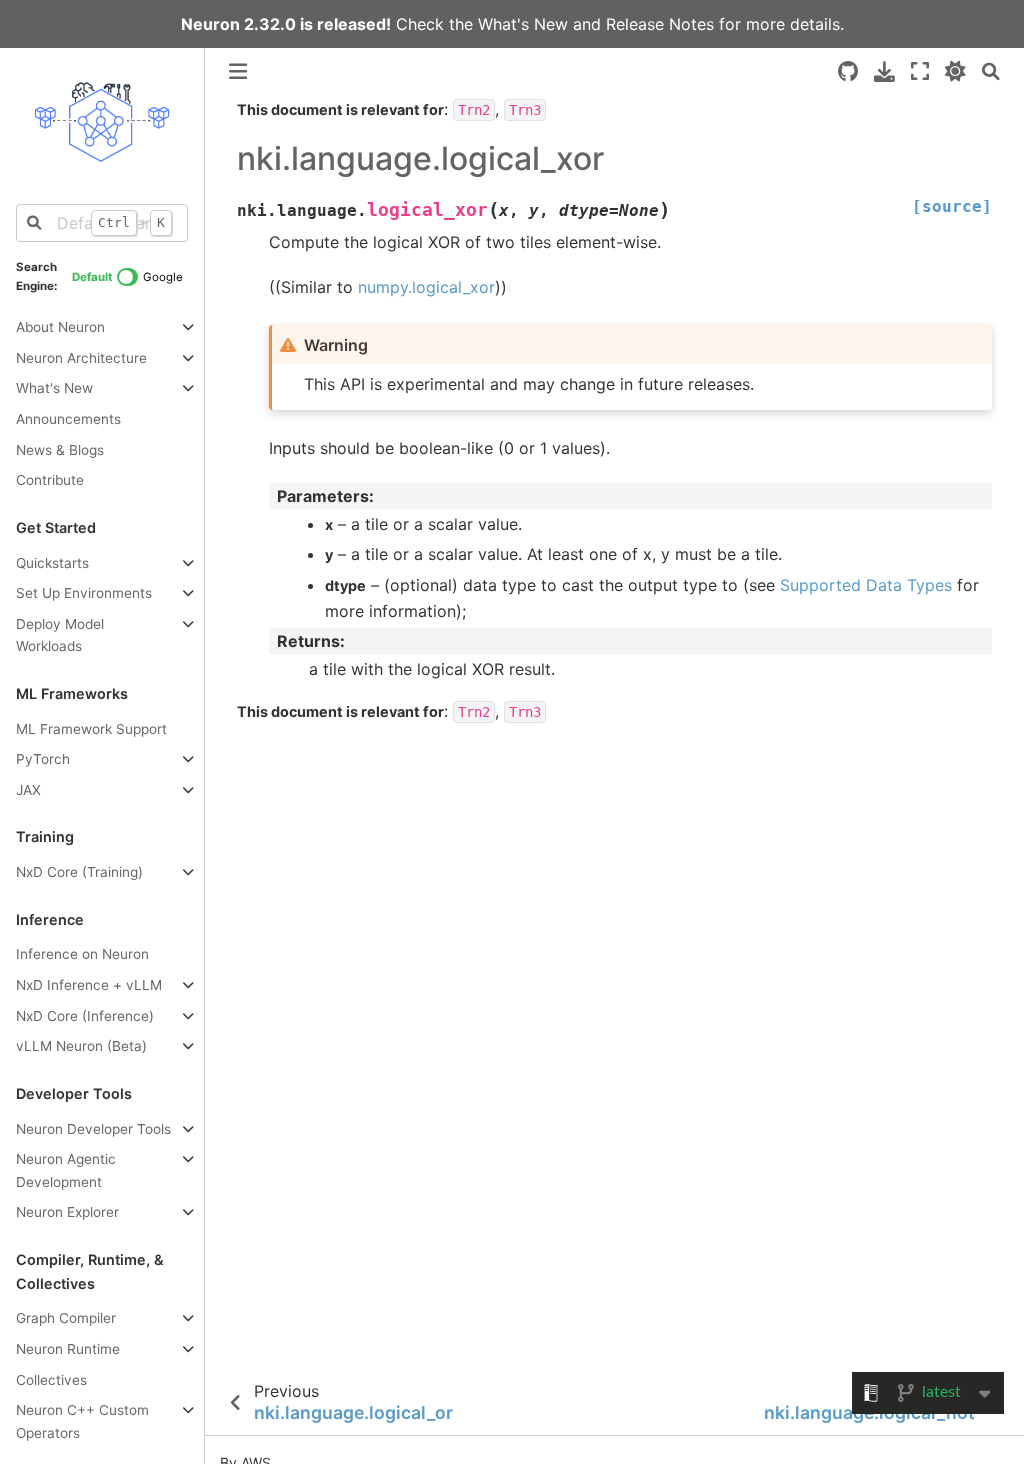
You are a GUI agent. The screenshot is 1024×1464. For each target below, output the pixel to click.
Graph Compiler (66, 1318)
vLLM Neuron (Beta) (81, 1046)
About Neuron (60, 327)
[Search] (991, 71)
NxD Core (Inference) (85, 1016)
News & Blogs (60, 450)
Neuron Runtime (68, 1349)
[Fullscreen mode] (920, 71)
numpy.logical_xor (426, 287)
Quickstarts (52, 563)
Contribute (50, 480)
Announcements (68, 419)
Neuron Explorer (67, 1212)
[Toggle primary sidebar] (238, 71)
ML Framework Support (91, 729)
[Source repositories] (848, 71)
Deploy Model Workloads (60, 635)
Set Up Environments (84, 593)
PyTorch (43, 759)
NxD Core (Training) (79, 872)
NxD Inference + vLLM (89, 985)
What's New (523, 24)
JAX (28, 790)
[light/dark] (955, 71)
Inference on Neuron (82, 954)
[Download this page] (884, 71)
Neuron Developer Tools (93, 1129)
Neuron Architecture (81, 358)
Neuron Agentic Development (66, 1170)
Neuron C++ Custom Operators (82, 1421)
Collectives (51, 1380)
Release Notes (660, 24)
